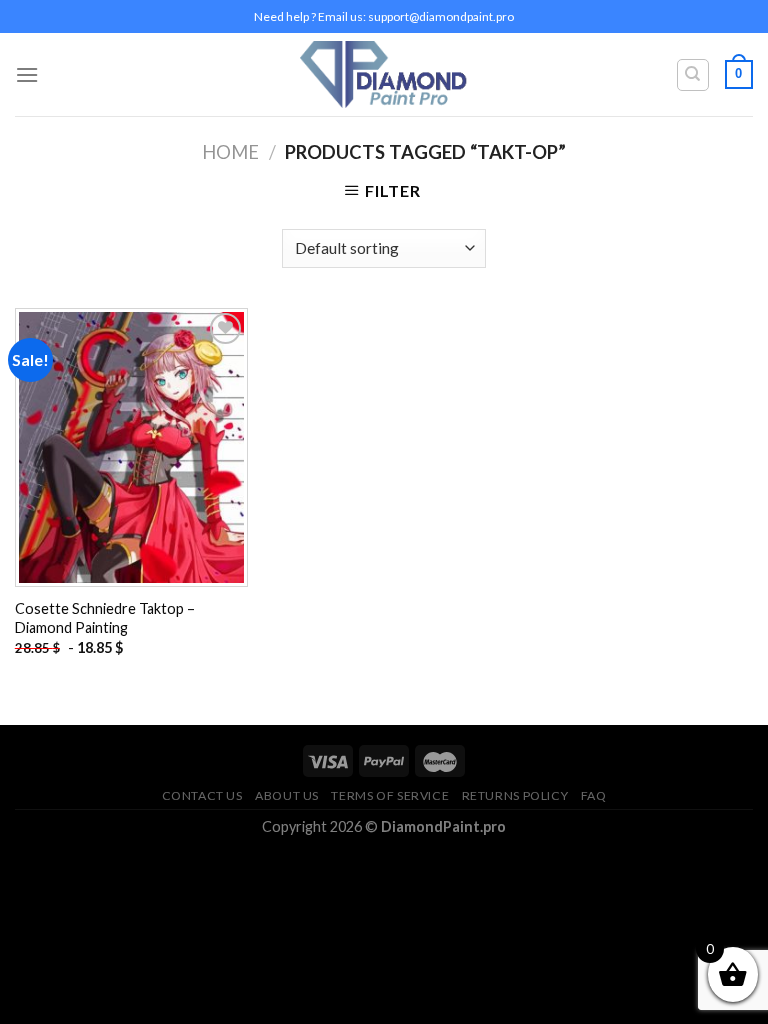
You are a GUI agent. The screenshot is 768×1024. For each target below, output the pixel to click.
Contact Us (202, 795)
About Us (287, 795)
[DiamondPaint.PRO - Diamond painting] (384, 74)
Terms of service (390, 795)
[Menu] (27, 74)
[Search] (693, 75)
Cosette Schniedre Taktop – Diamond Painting (105, 618)
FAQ (594, 795)
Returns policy (515, 795)
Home (230, 152)
